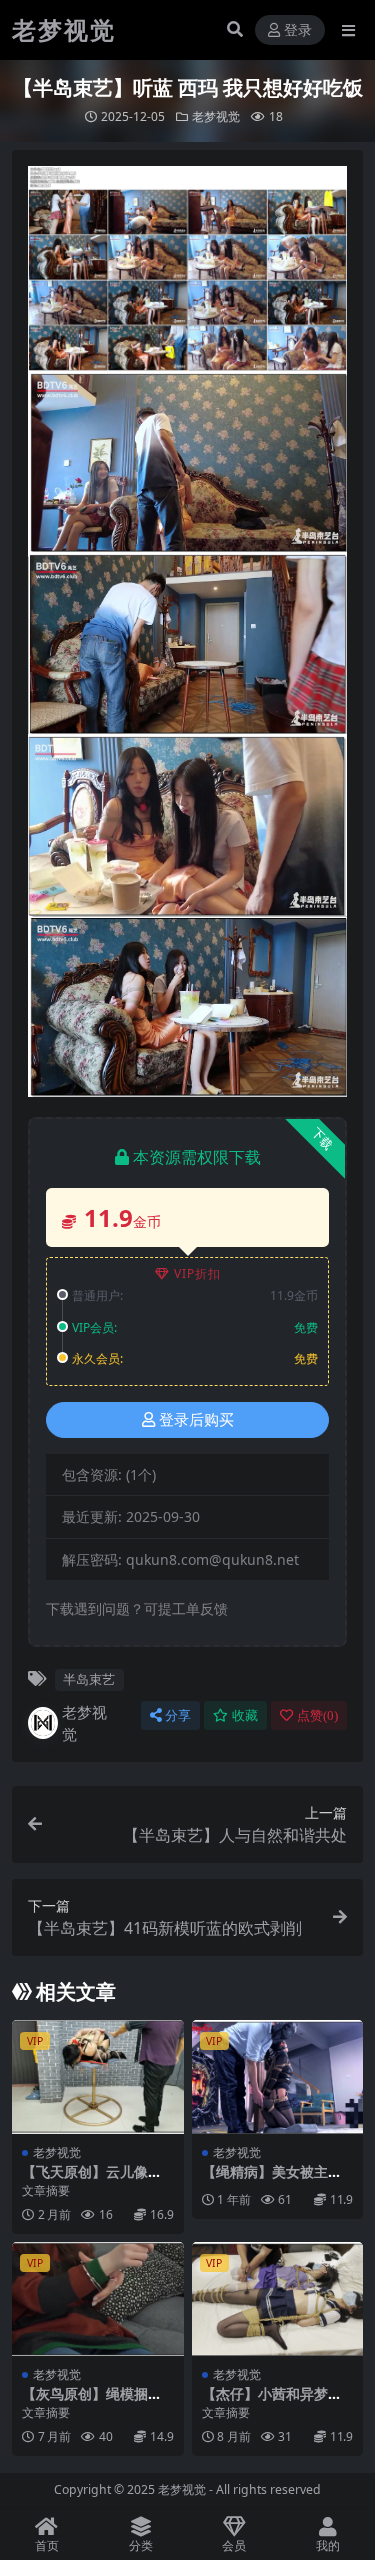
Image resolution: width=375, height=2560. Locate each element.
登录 (298, 30)
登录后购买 (196, 1420)
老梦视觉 (216, 116)
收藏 (245, 1715)
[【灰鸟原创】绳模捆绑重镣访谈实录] (98, 2299)
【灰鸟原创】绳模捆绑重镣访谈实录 (92, 2402)
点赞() (317, 1715)
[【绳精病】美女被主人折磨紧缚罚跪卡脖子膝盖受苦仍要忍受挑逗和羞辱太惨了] (278, 2077)
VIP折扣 (197, 1273)
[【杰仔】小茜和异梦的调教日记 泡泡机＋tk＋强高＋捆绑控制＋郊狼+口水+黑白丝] (278, 2299)
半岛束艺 (89, 1679)
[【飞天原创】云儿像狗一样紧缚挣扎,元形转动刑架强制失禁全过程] (98, 2077)
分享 (178, 1715)
